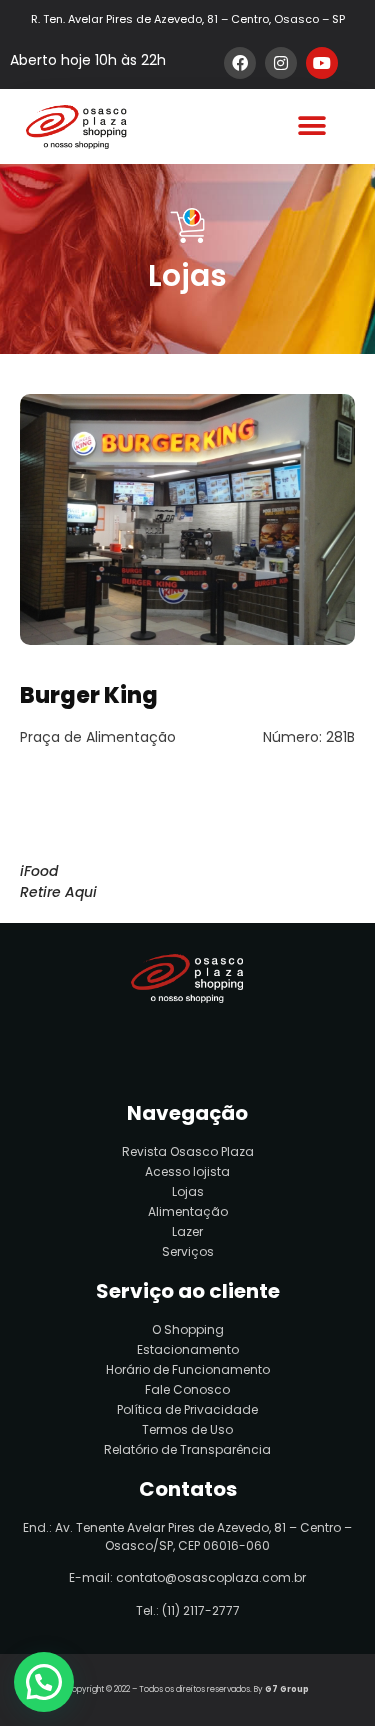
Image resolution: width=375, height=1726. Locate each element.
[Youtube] (322, 63)
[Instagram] (281, 63)
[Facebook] (240, 63)
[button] (311, 126)
